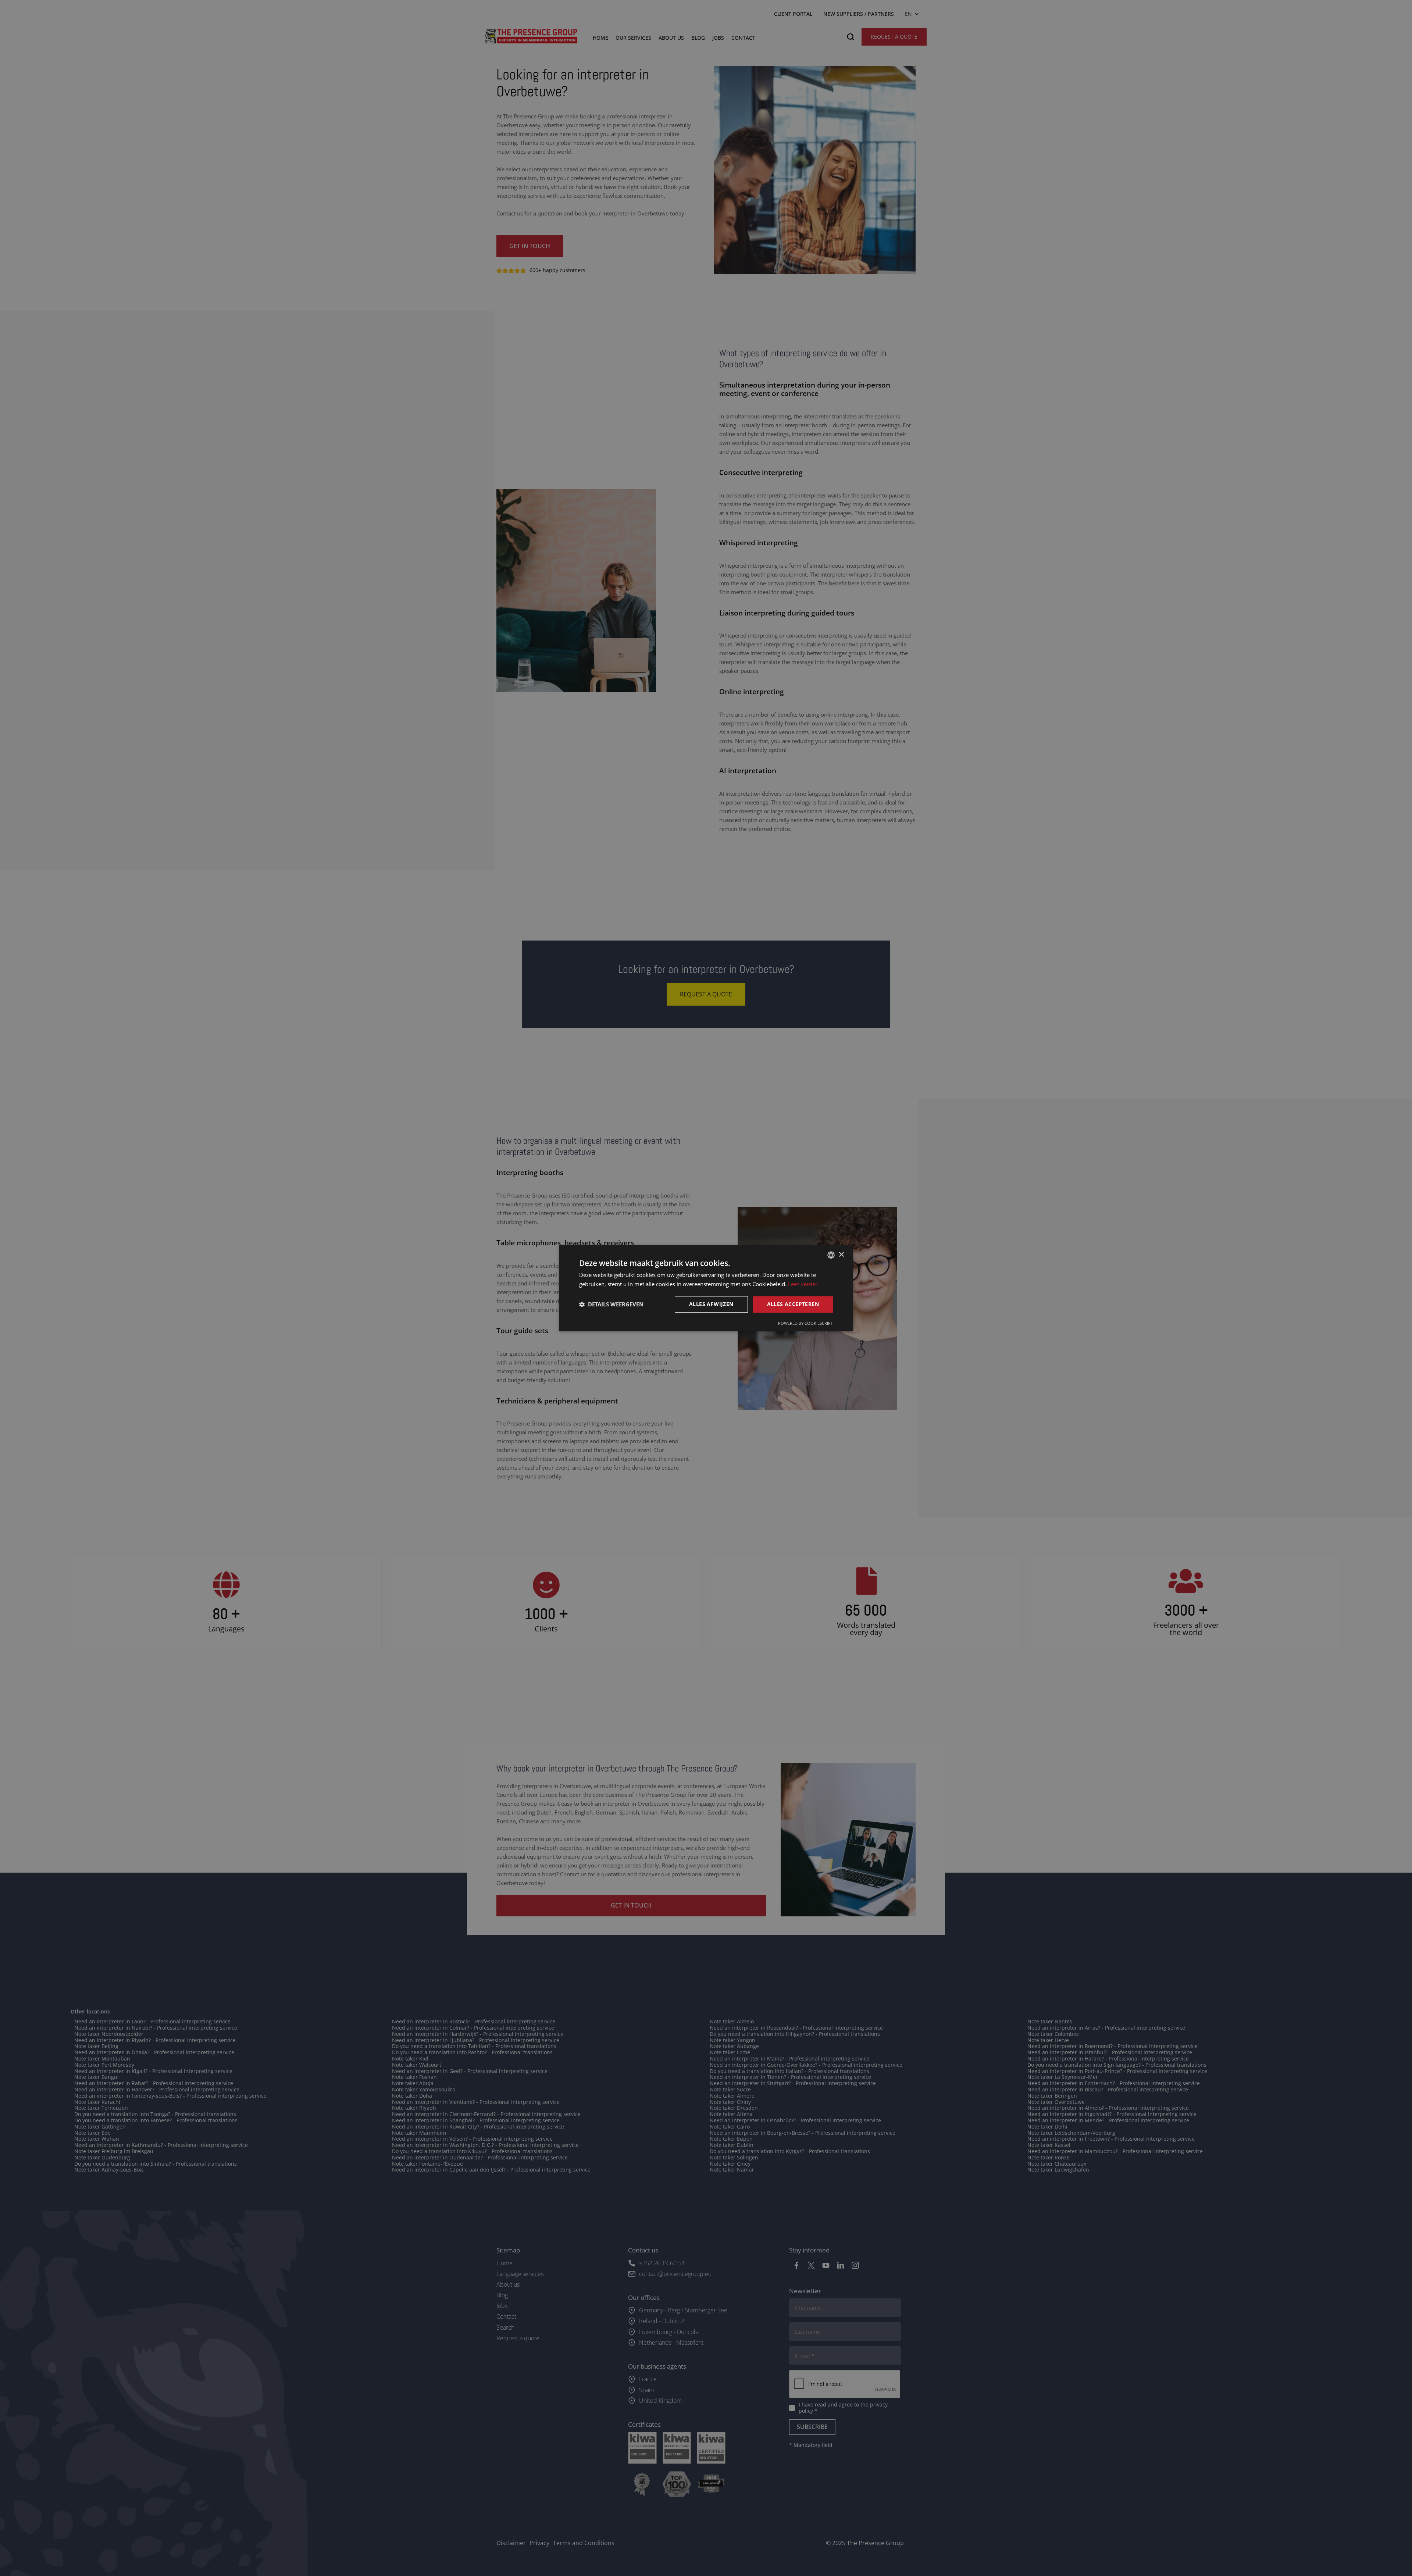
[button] (611, 1304)
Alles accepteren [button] (793, 1304)
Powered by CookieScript (805, 1323)
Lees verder (803, 1284)
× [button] (841, 1255)
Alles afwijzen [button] (711, 1304)
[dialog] (706, 1288)
